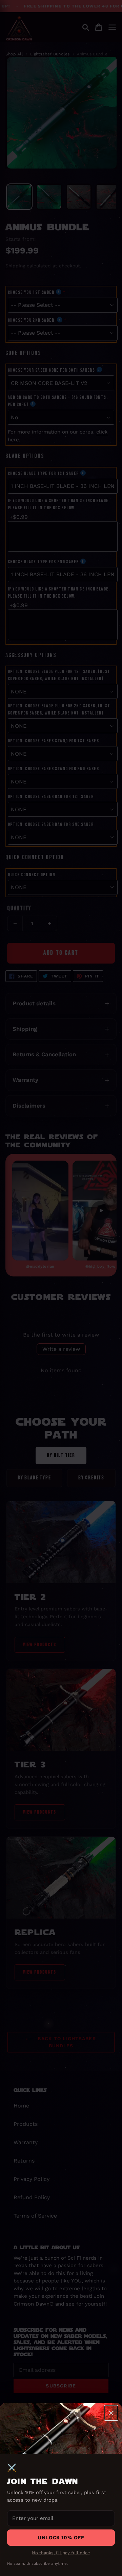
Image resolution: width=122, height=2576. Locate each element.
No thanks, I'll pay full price (61, 2553)
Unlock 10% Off (61, 2538)
